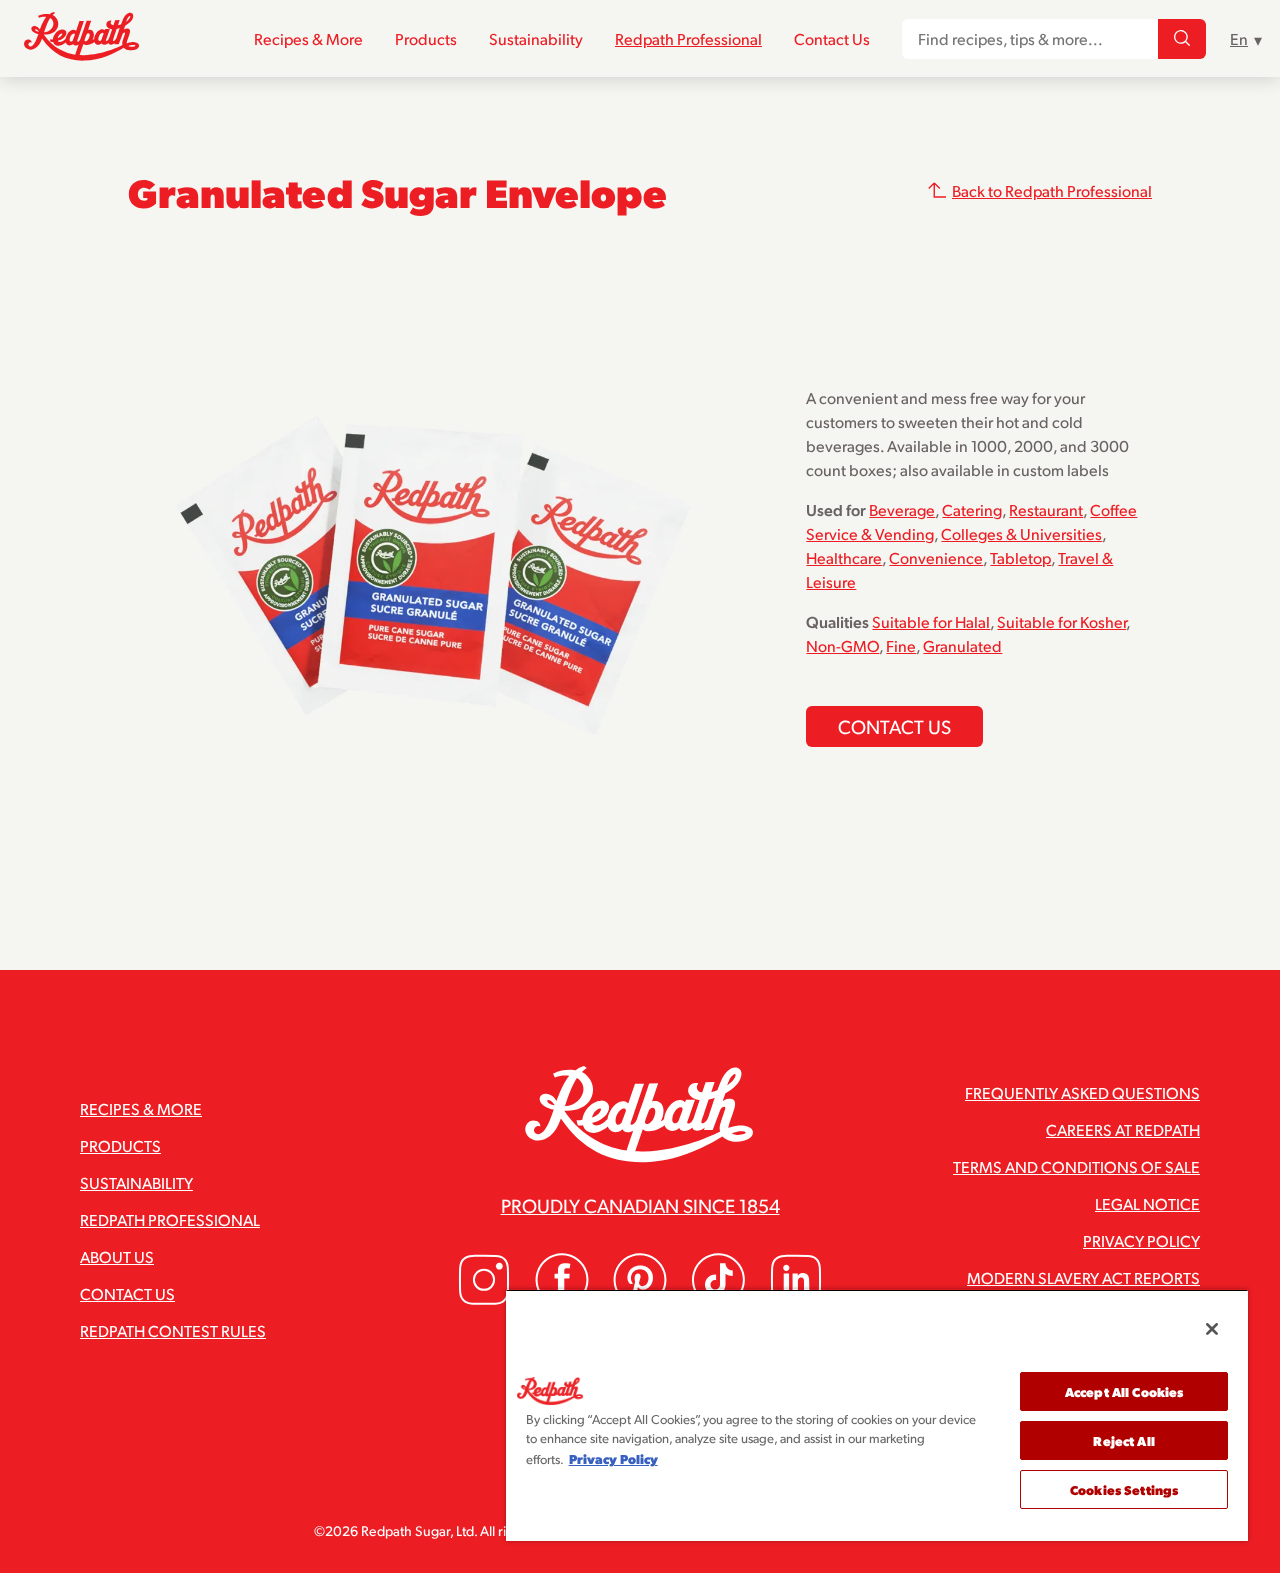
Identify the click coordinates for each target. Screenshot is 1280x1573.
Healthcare (844, 557)
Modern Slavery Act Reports (1083, 1277)
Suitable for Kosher (1061, 621)
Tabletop (1020, 557)
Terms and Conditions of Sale (1076, 1166)
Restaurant (1046, 509)
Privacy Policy (1141, 1240)
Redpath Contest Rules (173, 1330)
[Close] (1212, 1329)
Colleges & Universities (1021, 533)
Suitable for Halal (931, 621)
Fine (901, 645)
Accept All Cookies (1124, 1391)
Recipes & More (308, 38)
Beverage (902, 509)
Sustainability (536, 38)
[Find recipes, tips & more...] (1182, 39)
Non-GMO (842, 645)
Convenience (936, 557)
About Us (117, 1256)
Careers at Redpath (1123, 1129)
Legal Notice (1147, 1203)
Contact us (894, 726)
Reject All (1123, 1440)
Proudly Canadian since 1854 (640, 1205)
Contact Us (832, 38)
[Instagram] (484, 1300)
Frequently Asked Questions (1082, 1092)
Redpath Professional (688, 38)
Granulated (962, 645)
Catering (972, 509)
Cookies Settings (1124, 1489)
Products (426, 38)
